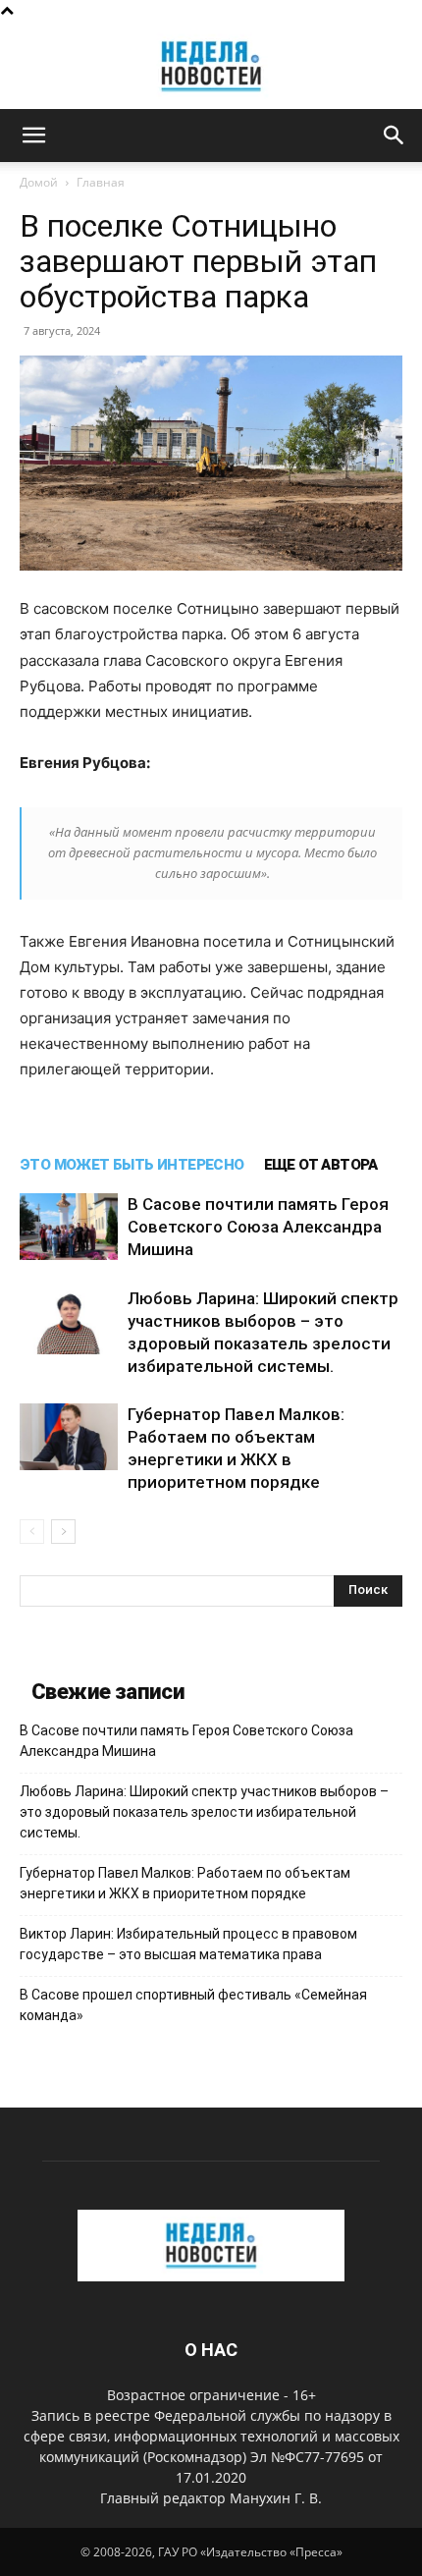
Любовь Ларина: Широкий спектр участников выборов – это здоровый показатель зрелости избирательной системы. (204, 1812)
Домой (39, 182)
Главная (101, 182)
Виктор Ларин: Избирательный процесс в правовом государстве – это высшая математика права (188, 1944)
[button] (33, 136)
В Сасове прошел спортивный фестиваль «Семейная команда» (193, 2005)
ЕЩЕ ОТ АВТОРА (321, 1165)
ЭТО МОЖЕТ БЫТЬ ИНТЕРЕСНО (132, 1165)
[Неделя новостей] (211, 66)
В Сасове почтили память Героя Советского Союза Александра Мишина (258, 1227)
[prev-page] (32, 1532)
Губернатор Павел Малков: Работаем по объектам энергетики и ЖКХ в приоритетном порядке (185, 1883)
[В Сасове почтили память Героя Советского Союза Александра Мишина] (69, 1227)
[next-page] (63, 1532)
